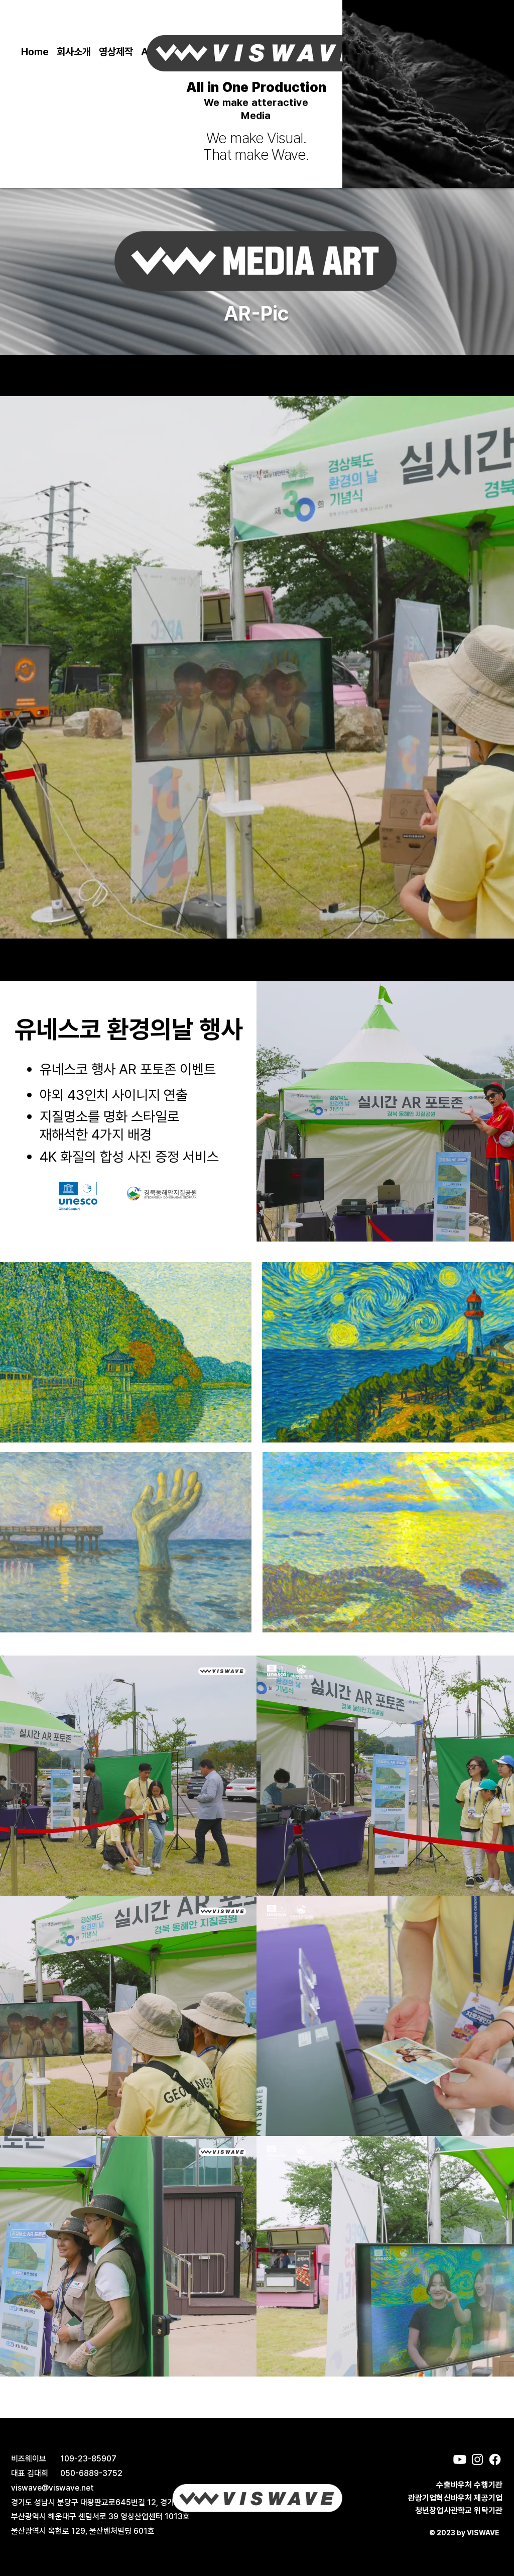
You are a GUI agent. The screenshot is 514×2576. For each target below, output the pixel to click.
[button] (116, 52)
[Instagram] (477, 2459)
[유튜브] (460, 2459)
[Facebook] (495, 2459)
